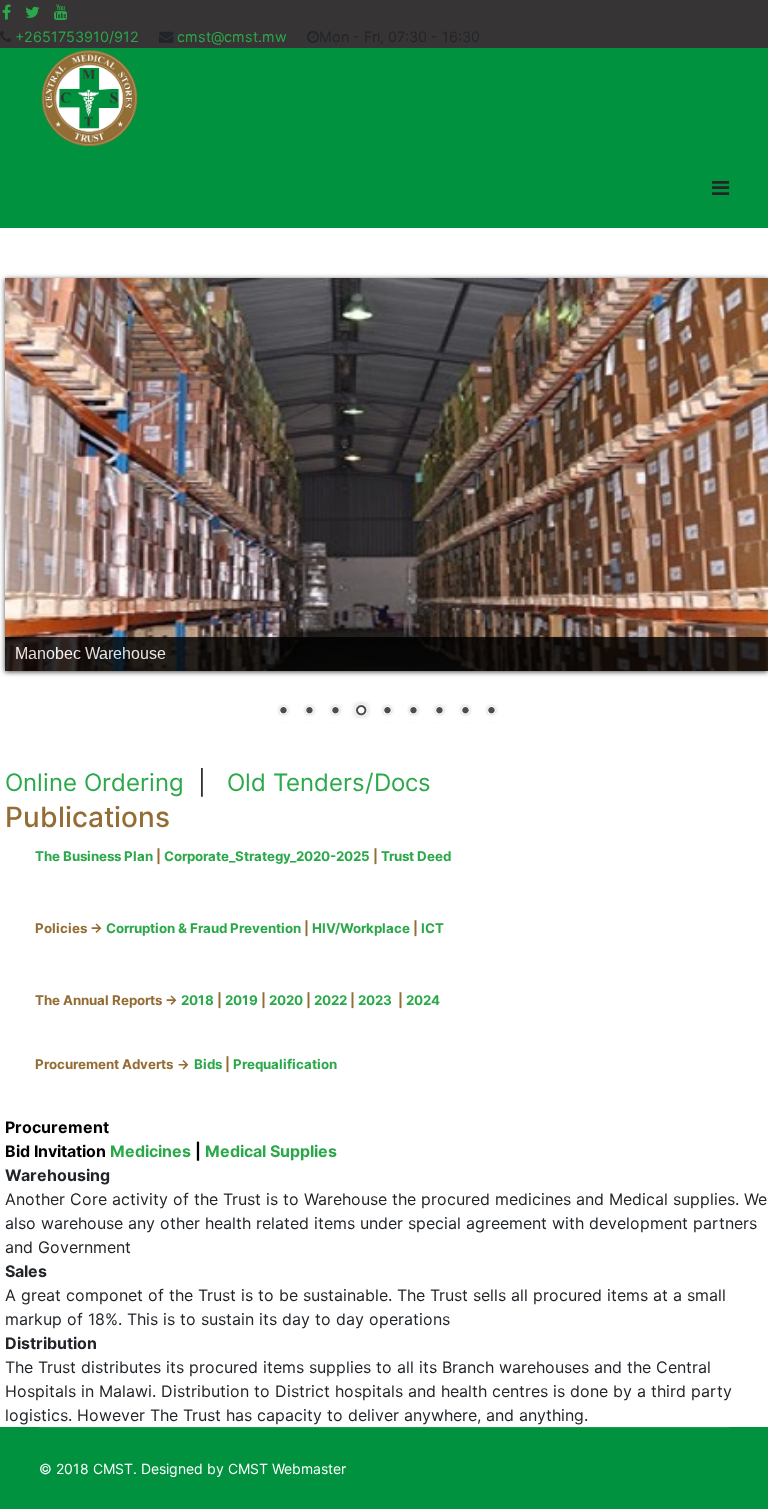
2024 (423, 1000)
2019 (240, 1000)
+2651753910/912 (77, 36)
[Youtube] (61, 12)
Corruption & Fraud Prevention (205, 928)
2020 (286, 1000)
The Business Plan (94, 856)
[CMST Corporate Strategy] (452, 856)
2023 (375, 1000)
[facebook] (6, 12)
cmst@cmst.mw (232, 36)
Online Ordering (94, 782)
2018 (197, 1000)
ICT (434, 928)
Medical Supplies (271, 1151)
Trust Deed (416, 856)
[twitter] (32, 12)
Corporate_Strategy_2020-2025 (267, 856)
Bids (208, 1064)
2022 (330, 1000)
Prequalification (285, 1064)
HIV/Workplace (362, 928)
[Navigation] (720, 188)
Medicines (150, 1151)
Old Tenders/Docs (329, 782)
